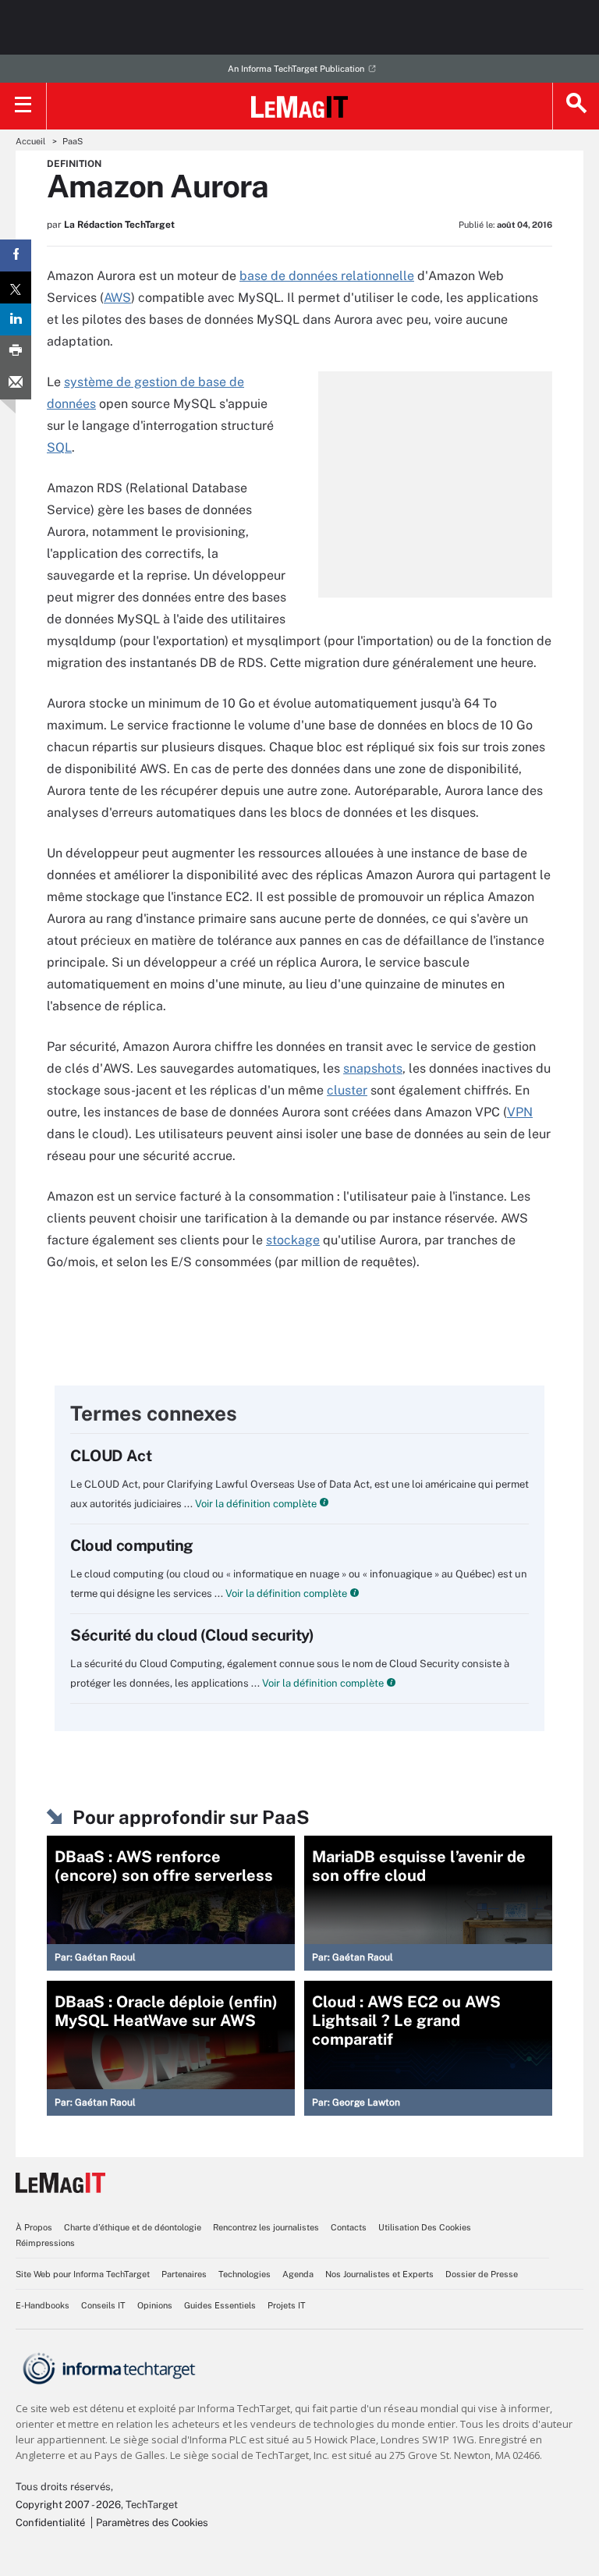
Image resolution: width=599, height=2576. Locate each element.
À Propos (34, 2227)
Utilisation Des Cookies (425, 2227)
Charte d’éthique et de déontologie (133, 2227)
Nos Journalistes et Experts (379, 2274)
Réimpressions (45, 2243)
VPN (520, 1112)
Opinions (155, 2305)
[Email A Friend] (16, 383)
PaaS (73, 141)
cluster (347, 1090)
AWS (117, 298)
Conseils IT (103, 2305)
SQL (59, 447)
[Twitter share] (16, 287)
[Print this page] (16, 351)
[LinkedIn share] (16, 319)
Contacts (349, 2227)
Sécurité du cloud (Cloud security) (192, 1635)
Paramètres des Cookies (152, 2523)
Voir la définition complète (255, 1504)
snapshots (373, 1068)
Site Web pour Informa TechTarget (83, 2274)
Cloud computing (132, 1545)
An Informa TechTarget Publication (296, 69)
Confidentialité (50, 2523)
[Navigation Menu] (23, 106)
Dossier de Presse (482, 2274)
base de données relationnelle (327, 276)
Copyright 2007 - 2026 (68, 2505)
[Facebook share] (16, 255)
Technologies (245, 2274)
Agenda (298, 2274)
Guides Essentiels (220, 2305)
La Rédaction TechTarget (119, 225)
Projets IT (287, 2305)
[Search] (576, 106)
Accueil (30, 141)
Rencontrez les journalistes (266, 2227)
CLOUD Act (111, 1456)
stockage (293, 1240)
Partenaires (184, 2274)
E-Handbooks (43, 2305)
